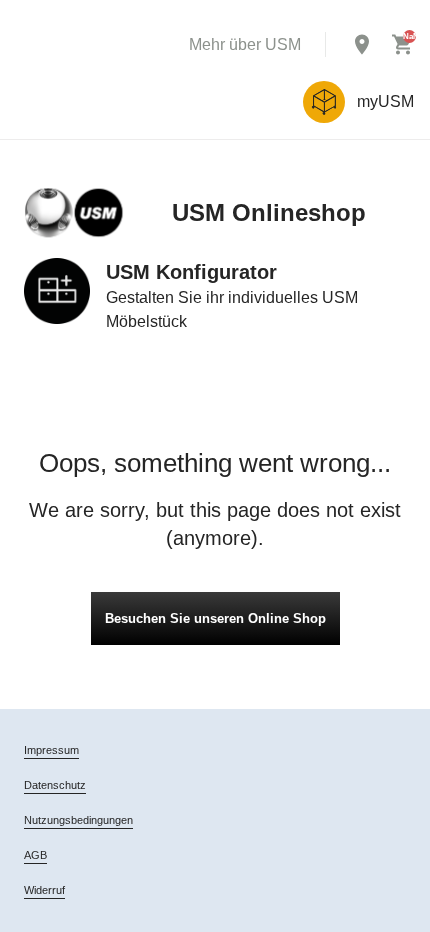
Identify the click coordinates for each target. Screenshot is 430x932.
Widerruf (44, 890)
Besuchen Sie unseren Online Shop (215, 618)
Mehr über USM (245, 44)
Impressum (51, 750)
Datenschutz (55, 785)
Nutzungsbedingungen (78, 820)
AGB (35, 855)
